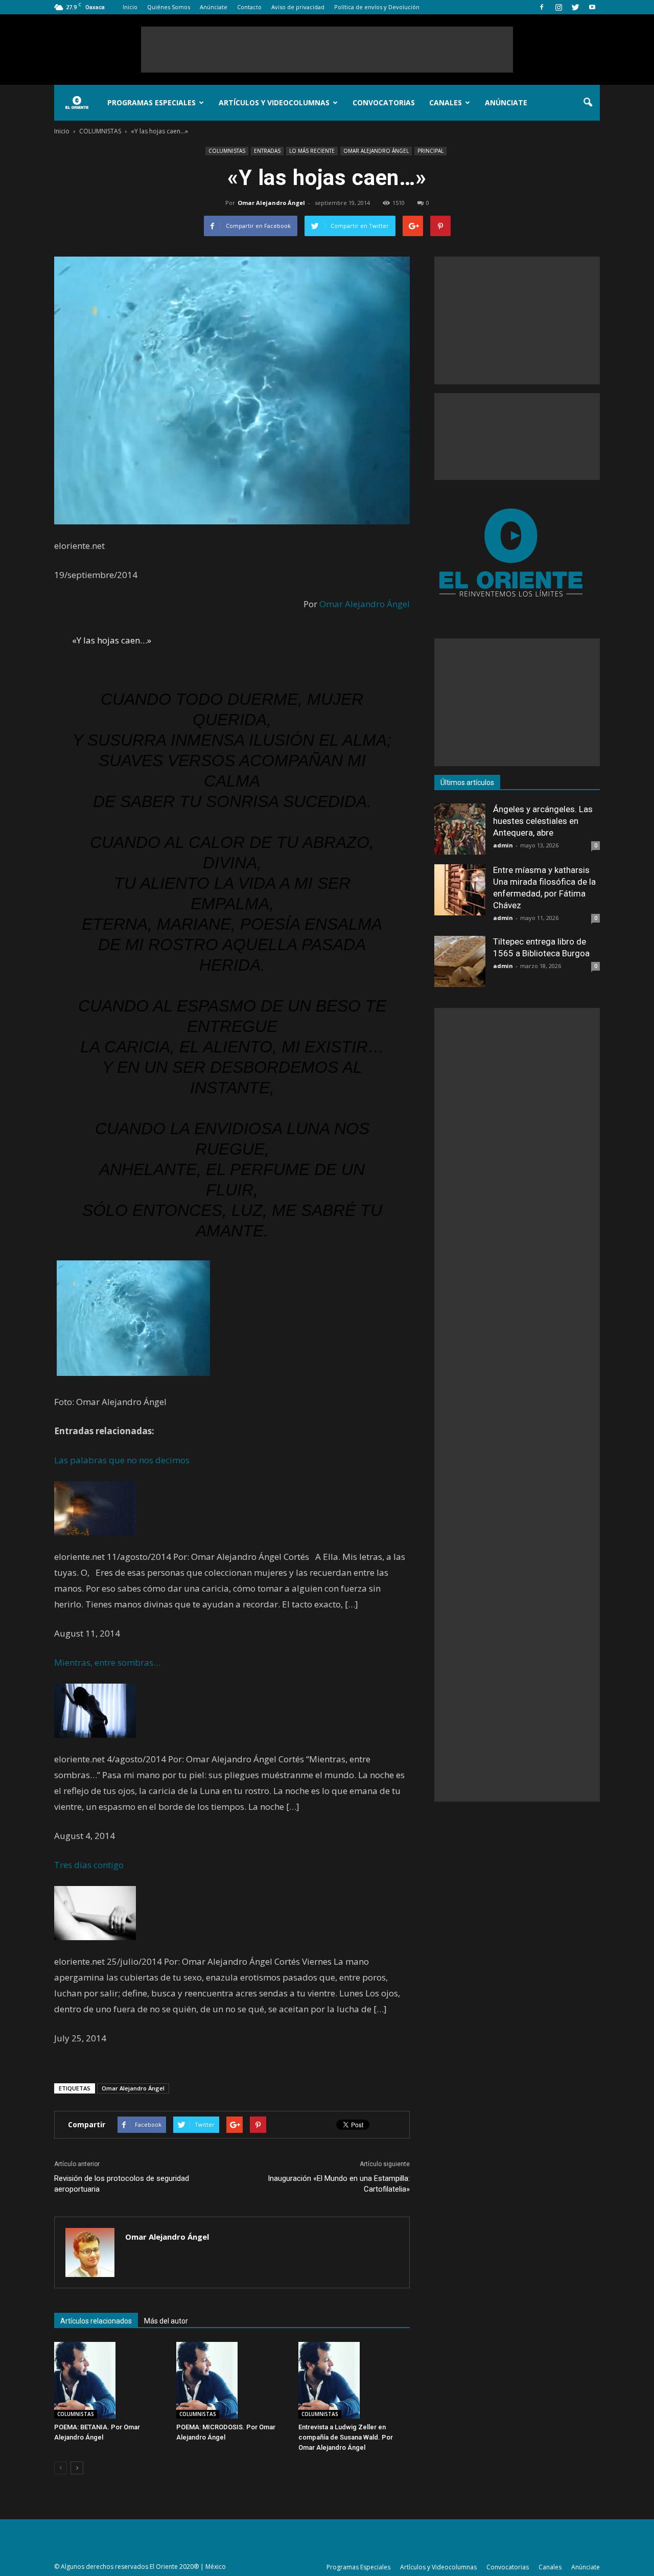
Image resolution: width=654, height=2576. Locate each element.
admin (503, 845)
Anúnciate (214, 7)
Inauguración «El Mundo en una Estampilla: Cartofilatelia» (339, 2184)
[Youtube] (592, 7)
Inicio (130, 7)
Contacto (249, 7)
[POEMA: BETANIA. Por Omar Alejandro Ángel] (110, 2380)
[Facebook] (542, 7)
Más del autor (166, 2321)
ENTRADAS (267, 151)
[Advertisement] (327, 50)
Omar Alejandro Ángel (271, 203)
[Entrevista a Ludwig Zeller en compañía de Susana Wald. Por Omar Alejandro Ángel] (354, 2380)
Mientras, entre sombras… (107, 1662)
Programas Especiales (151, 102)
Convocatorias (384, 102)
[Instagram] (558, 7)
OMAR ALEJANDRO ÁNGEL (376, 151)
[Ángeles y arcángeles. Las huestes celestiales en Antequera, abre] (460, 829)
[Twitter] (575, 7)
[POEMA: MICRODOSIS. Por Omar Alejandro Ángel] (232, 2380)
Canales (446, 102)
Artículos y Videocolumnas (274, 102)
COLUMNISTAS (227, 151)
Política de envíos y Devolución (377, 7)
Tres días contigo (89, 1865)
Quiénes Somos (169, 7)
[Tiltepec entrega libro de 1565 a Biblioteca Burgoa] (460, 961)
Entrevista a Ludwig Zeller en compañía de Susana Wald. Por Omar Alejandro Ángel (346, 2437)
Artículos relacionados (96, 2321)
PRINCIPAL (430, 151)
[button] (588, 103)
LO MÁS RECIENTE (312, 151)
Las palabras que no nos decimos (122, 1460)
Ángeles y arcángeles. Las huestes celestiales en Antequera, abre (543, 821)
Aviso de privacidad (298, 7)
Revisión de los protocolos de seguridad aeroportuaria (122, 2184)
